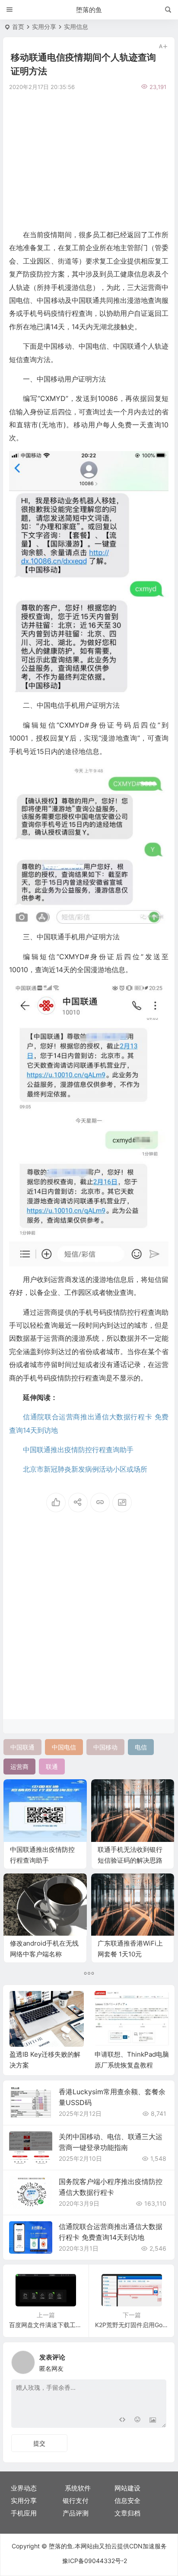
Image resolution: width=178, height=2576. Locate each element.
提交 (39, 2443)
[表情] (137, 2420)
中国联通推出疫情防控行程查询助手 (78, 1450)
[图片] (153, 2420)
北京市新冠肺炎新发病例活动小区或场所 (85, 1469)
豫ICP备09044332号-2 (95, 2561)
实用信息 (76, 27)
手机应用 (24, 2513)
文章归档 (127, 2513)
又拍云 (108, 2546)
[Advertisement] (89, 159)
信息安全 (127, 2501)
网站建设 (127, 2488)
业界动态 (24, 2488)
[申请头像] (158, 2360)
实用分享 (44, 27)
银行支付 (76, 2501)
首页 (18, 27)
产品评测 (76, 2513)
